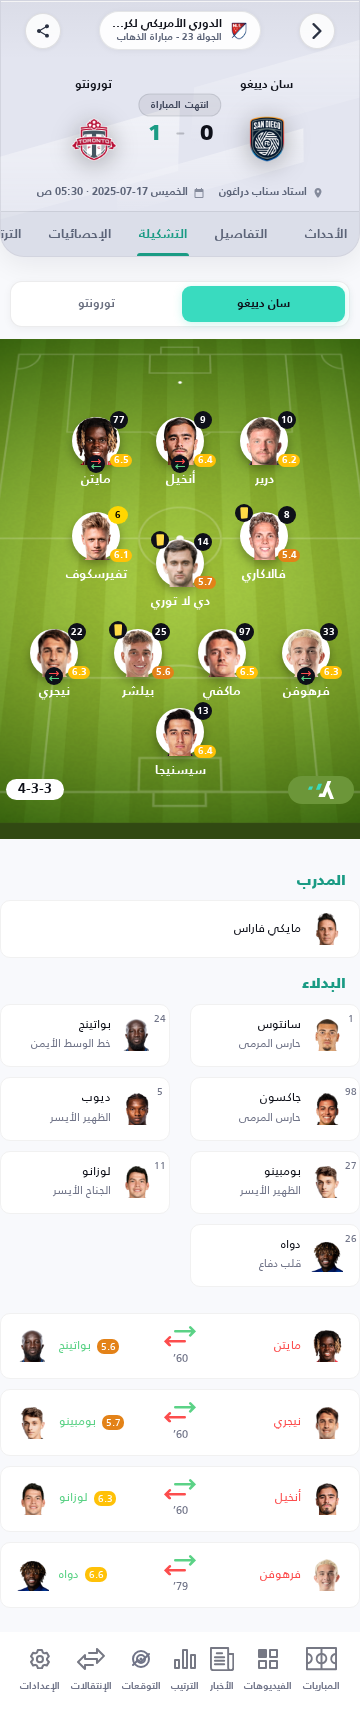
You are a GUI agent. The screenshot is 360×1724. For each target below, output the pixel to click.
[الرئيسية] (317, 31)
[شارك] (43, 31)
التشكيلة (163, 234)
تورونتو (96, 304)
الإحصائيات (80, 234)
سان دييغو (263, 304)
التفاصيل (241, 234)
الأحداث (326, 234)
